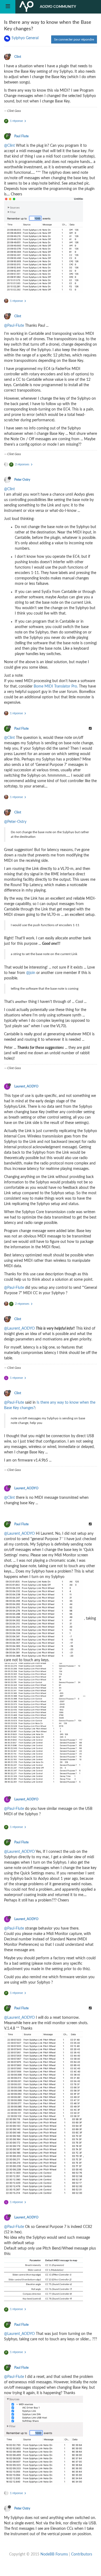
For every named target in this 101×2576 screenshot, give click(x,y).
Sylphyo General (25, 38)
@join (31, 973)
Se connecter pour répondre (74, 39)
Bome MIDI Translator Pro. (56, 686)
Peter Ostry (22, 480)
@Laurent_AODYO (19, 1329)
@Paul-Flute (14, 326)
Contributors (82, 2554)
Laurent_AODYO (26, 1086)
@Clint (9, 146)
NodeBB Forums (54, 2554)
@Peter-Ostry (15, 822)
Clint (18, 57)
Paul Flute (21, 136)
